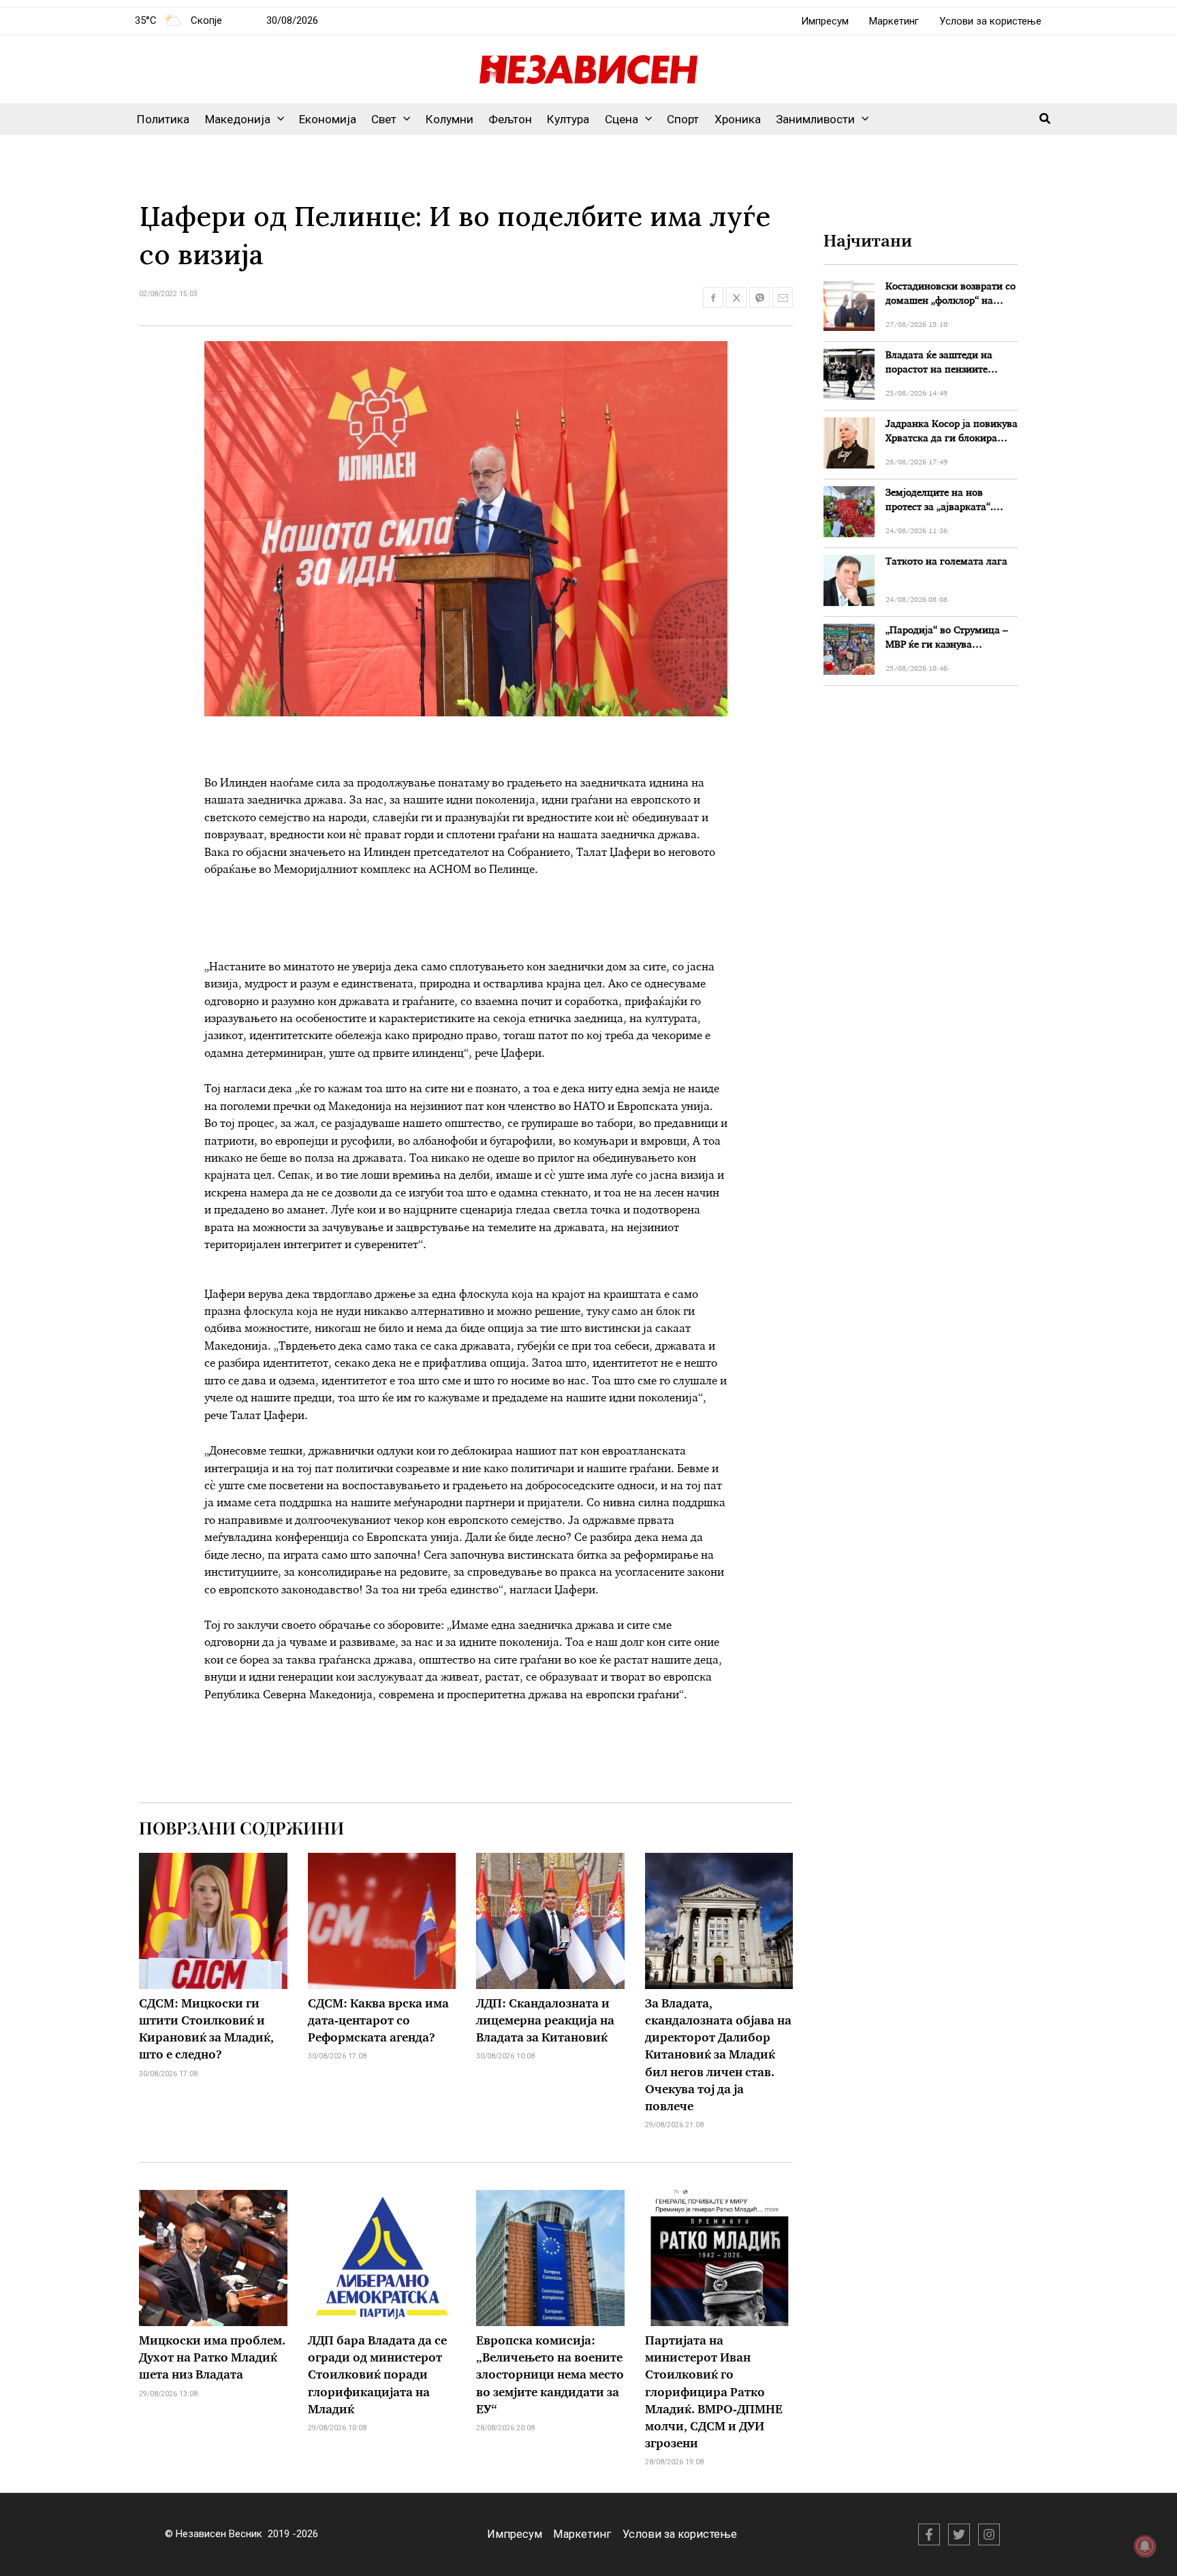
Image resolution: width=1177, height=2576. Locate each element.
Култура (568, 119)
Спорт (683, 119)
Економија (328, 119)
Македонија (238, 119)
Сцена (622, 119)
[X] (959, 2534)
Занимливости (815, 119)
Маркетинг (894, 21)
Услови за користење (990, 21)
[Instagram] (989, 2534)
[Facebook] (929, 2534)
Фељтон (510, 119)
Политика (163, 119)
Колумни (450, 119)
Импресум (825, 21)
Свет (384, 119)
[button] (277, 119)
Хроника (738, 119)
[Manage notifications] (1145, 2546)
